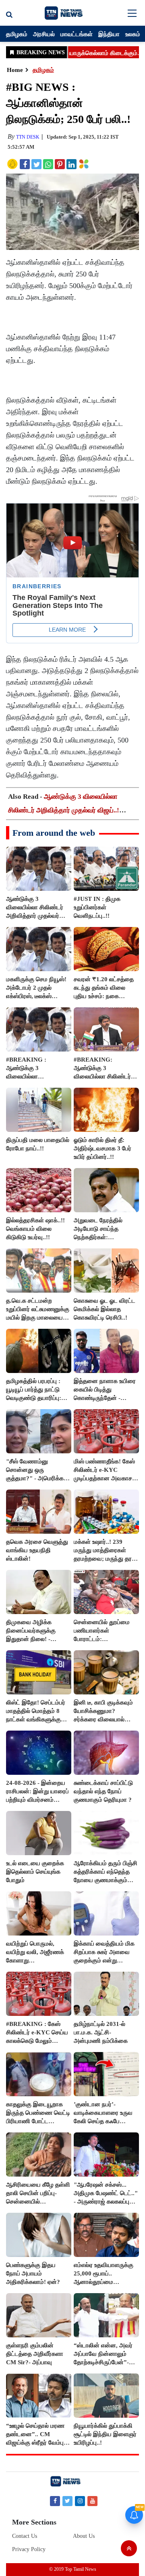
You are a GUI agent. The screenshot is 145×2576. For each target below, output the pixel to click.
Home (15, 70)
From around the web (54, 833)
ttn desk (28, 137)
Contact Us (25, 2536)
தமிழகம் (17, 34)
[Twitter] (67, 2501)
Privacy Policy (29, 2549)
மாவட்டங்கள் (77, 34)
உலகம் (133, 34)
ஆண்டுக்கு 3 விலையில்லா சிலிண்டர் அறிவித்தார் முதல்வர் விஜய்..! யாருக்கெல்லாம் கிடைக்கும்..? (64, 810)
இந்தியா (109, 34)
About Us (84, 2536)
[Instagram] (80, 2501)
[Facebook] (55, 2501)
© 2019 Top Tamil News (73, 2569)
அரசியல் (44, 34)
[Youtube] (92, 2501)
